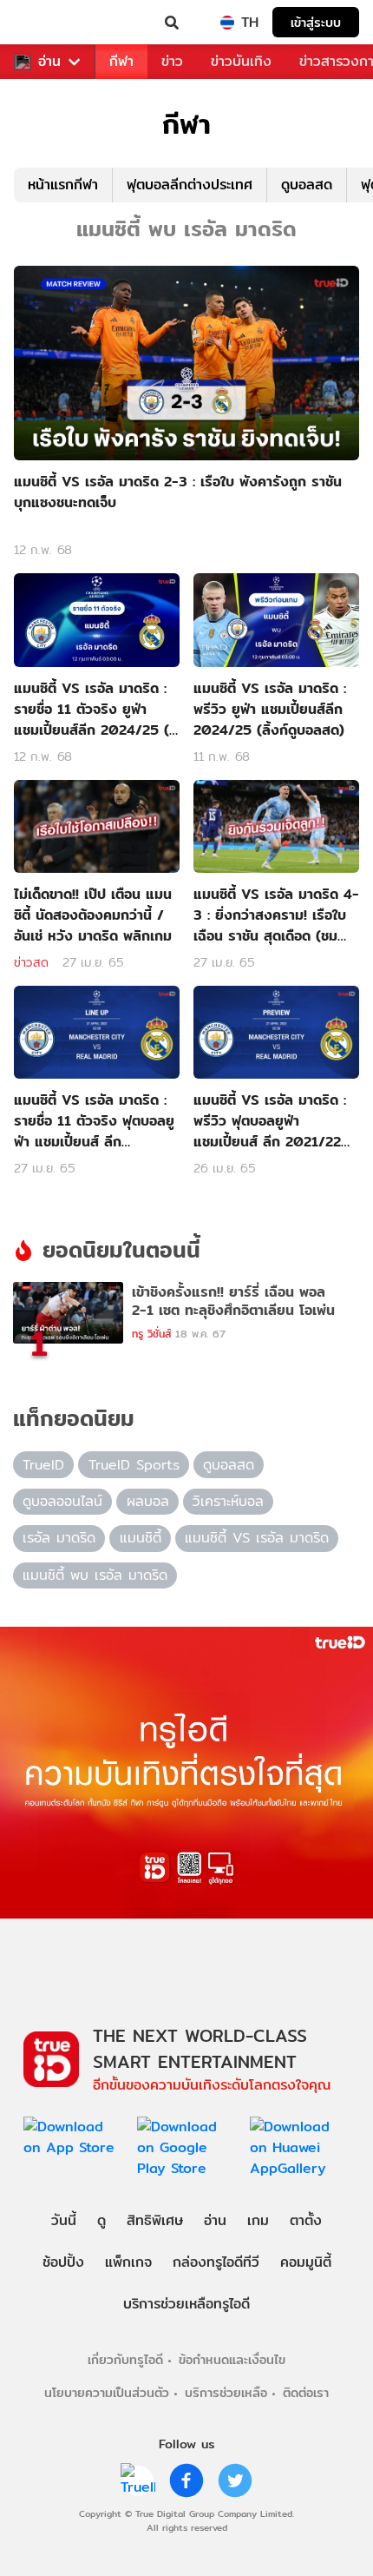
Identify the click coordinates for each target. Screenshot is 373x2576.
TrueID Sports (134, 1465)
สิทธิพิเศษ (155, 2220)
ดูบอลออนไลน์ (62, 1501)
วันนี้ (64, 2220)
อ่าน (49, 62)
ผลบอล (148, 1501)
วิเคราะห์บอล (228, 1501)
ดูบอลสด (307, 185)
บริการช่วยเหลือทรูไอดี (186, 2304)
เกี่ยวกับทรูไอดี (125, 2359)
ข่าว (172, 61)
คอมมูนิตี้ (306, 2262)
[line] (138, 2480)
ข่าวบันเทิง (241, 61)
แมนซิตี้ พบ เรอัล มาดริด (95, 1575)
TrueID (49, 23)
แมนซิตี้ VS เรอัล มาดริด (257, 1538)
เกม (258, 2220)
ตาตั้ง (306, 2220)
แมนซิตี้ (141, 1538)
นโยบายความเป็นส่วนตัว (107, 2392)
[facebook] (186, 2480)
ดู (101, 2220)
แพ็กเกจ (128, 2262)
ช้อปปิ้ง (63, 2262)
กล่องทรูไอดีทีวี (216, 2262)
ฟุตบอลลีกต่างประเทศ (190, 185)
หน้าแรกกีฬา (63, 185)
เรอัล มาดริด (59, 1538)
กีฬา (121, 61)
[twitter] (235, 2480)
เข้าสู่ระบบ (316, 22)
